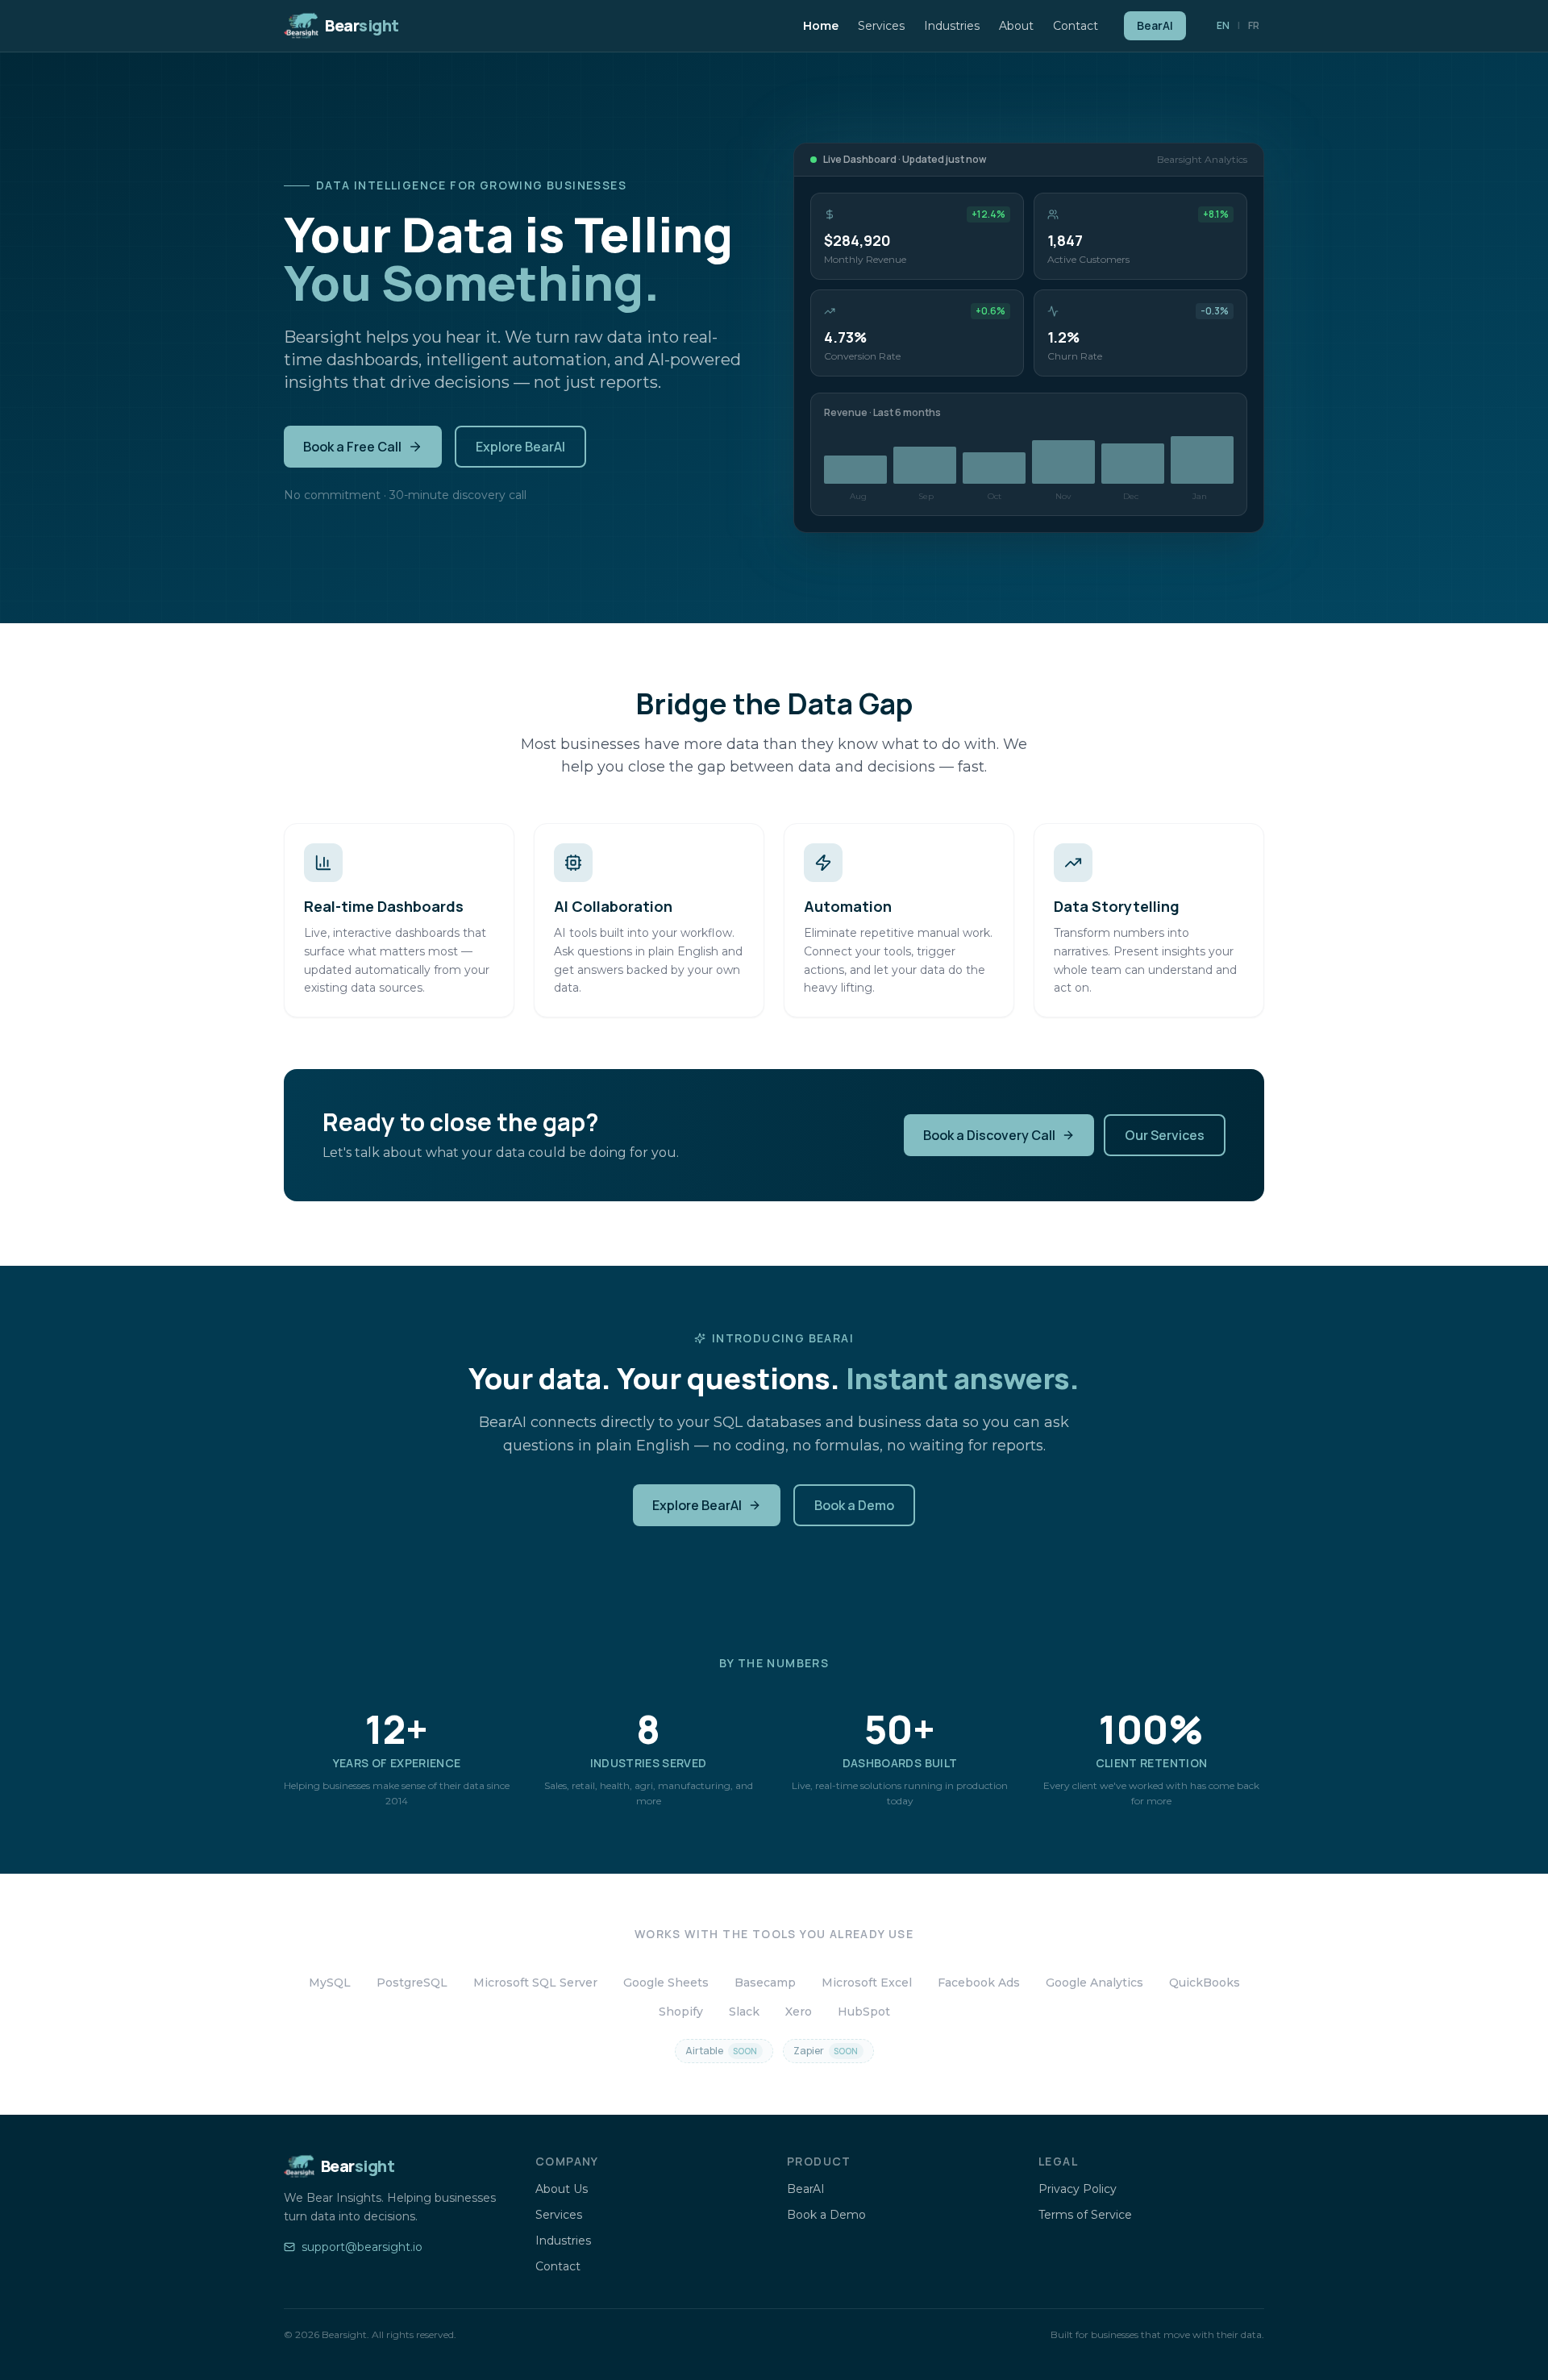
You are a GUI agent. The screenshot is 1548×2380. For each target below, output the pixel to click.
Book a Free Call (352, 447)
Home (821, 26)
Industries (952, 26)
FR (1254, 25)
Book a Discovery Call (989, 1135)
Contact (1076, 26)
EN (1223, 25)
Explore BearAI (520, 447)
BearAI (1155, 25)
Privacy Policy (1078, 2189)
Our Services (1165, 1135)
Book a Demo (854, 1505)
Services (881, 26)
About (1016, 26)
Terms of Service (1085, 2215)
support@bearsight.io (362, 2247)
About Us (562, 2189)
